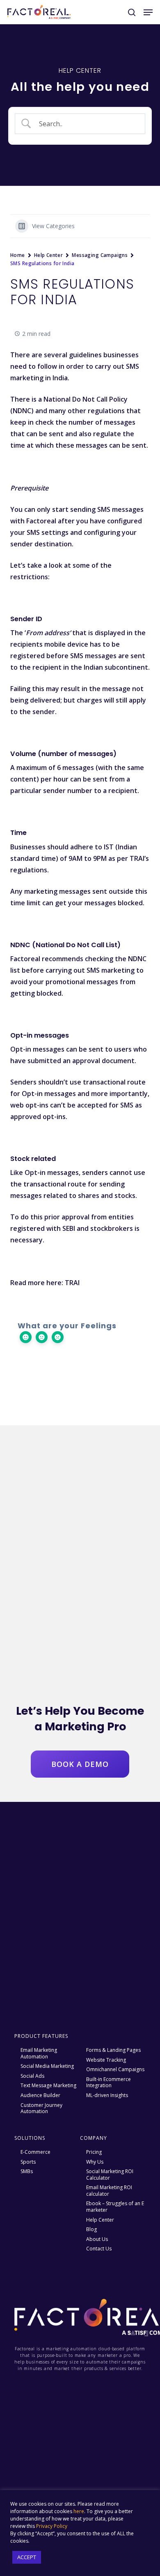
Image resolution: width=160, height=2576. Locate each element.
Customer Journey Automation (41, 2108)
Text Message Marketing (48, 2086)
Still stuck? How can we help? (80, 1378)
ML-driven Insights (107, 2095)
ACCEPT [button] (27, 2557)
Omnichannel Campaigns (115, 2070)
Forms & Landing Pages (113, 2050)
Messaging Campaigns (100, 255)
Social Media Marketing (47, 2066)
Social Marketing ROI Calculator (110, 2175)
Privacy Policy (52, 2526)
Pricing (94, 2152)
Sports (28, 2162)
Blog (91, 2229)
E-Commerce (35, 2152)
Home (18, 255)
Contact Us (99, 2249)
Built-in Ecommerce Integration (109, 2082)
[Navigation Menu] (148, 12)
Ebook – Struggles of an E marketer (115, 2207)
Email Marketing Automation (39, 2053)
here (79, 2511)
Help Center (49, 255)
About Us (97, 2239)
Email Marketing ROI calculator (109, 2191)
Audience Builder (40, 2095)
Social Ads (32, 2076)
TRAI (72, 1283)
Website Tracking (106, 2060)
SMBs (27, 2171)
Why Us (95, 2162)
